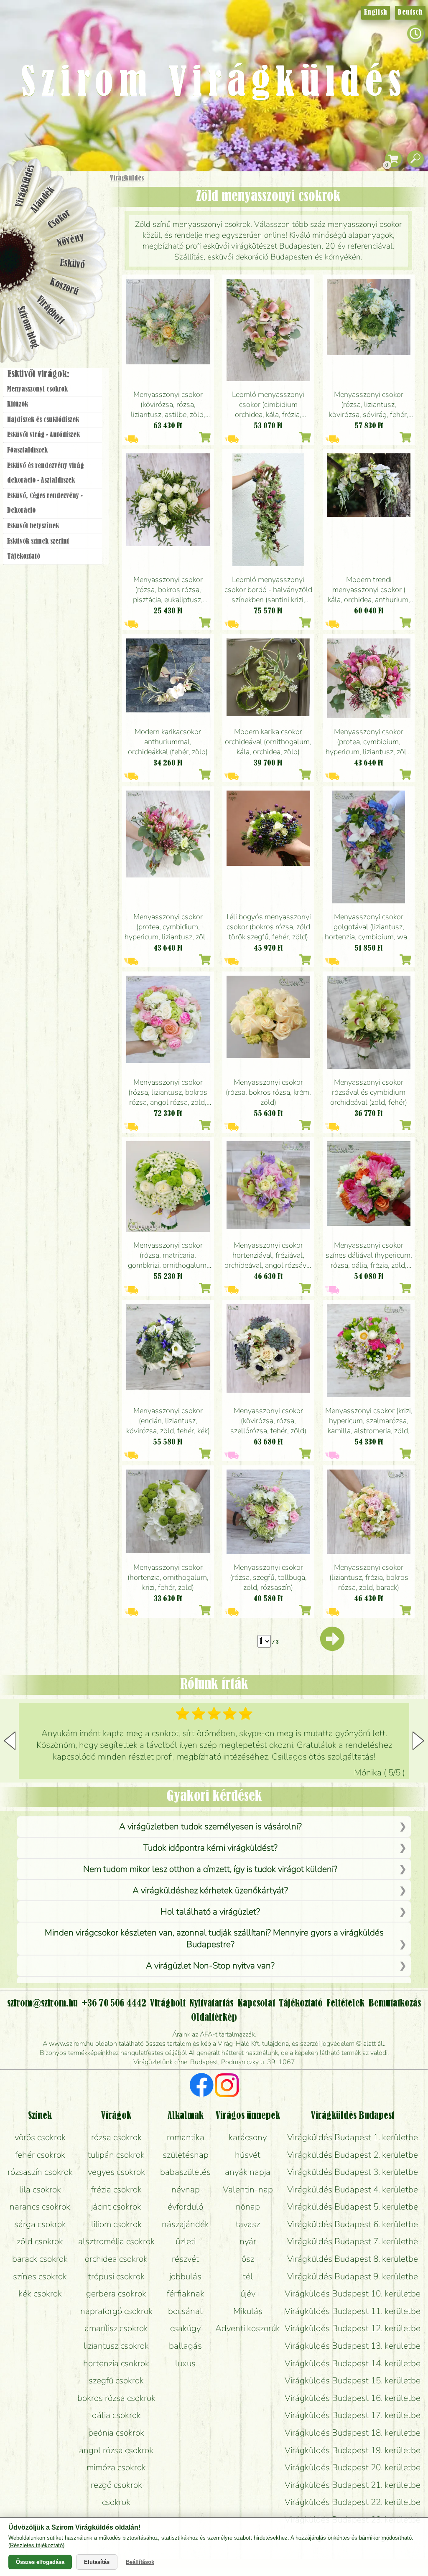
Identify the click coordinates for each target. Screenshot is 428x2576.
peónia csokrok (116, 2433)
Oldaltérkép (214, 2018)
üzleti (186, 2241)
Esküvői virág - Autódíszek (43, 435)
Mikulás (248, 2311)
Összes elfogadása (40, 2562)
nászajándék (185, 2224)
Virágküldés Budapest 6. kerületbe (353, 2224)
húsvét (248, 2155)
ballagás (185, 2346)
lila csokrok (40, 2189)
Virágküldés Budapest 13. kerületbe (353, 2346)
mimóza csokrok (116, 2467)
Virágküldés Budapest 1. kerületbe (353, 2137)
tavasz (248, 2224)
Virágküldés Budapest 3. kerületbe (353, 2172)
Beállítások (140, 2562)
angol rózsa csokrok (116, 2450)
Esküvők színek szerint (38, 542)
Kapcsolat (256, 2004)
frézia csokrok (116, 2189)
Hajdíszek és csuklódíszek (43, 420)
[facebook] (202, 2086)
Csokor (60, 219)
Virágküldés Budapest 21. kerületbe (353, 2485)
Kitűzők (18, 404)
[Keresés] (415, 159)
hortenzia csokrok (116, 2363)
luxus (185, 2363)
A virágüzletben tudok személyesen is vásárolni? (210, 1826)
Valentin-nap (248, 2189)
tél (248, 2276)
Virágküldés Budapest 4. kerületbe (353, 2189)
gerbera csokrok (116, 2294)
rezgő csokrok (116, 2485)
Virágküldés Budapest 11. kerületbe (353, 2311)
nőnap (248, 2207)
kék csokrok (40, 2294)
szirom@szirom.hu (42, 2004)
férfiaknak (186, 2294)
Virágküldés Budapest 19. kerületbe (353, 2450)
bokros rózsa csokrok (116, 2398)
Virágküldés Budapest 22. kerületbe (353, 2502)
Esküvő (73, 264)
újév (248, 2294)
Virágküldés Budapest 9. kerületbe (353, 2276)
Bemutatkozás (395, 2004)
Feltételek (345, 2004)
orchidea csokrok (116, 2259)
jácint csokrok (116, 2207)
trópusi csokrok (116, 2276)
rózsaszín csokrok (40, 2172)
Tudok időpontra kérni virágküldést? (210, 1848)
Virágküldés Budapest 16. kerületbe (353, 2398)
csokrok (116, 2502)
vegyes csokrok (116, 2172)
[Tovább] (332, 1646)
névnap (186, 2189)
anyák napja (248, 2172)
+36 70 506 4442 (114, 2004)
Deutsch (410, 13)
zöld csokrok (40, 2241)
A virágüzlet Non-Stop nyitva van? (210, 1966)
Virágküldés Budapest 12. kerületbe (353, 2328)
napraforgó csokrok (116, 2311)
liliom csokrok (116, 2224)
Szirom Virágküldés (214, 84)
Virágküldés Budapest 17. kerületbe (353, 2415)
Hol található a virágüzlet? (210, 1912)
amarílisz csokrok (116, 2328)
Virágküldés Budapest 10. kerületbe (353, 2294)
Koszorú (64, 287)
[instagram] (227, 2086)
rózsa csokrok (116, 2137)
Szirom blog (28, 327)
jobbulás (185, 2276)
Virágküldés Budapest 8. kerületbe (353, 2259)
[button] (418, 1741)
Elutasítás (97, 2562)
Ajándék (43, 200)
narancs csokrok (40, 2207)
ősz (248, 2259)
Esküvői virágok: (38, 374)
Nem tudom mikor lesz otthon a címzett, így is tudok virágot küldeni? (210, 1869)
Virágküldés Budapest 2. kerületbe (353, 2155)
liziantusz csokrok (116, 2346)
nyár (248, 2241)
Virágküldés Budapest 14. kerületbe (353, 2363)
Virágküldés (127, 178)
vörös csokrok (40, 2137)
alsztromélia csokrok (116, 2241)
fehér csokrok (40, 2155)
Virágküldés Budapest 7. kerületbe (353, 2241)
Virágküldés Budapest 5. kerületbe (353, 2207)
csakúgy (185, 2328)
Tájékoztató (24, 557)
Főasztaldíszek (27, 450)
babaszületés (185, 2172)
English (376, 13)
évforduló (185, 2207)
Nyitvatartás (211, 2004)
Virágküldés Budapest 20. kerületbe (353, 2467)
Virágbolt (50, 310)
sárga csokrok (40, 2224)
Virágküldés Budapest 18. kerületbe (353, 2433)
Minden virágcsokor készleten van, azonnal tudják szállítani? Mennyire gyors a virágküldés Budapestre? (214, 1938)
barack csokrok (40, 2259)
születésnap (186, 2155)
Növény (71, 240)
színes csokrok (40, 2276)
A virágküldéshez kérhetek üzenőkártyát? (210, 1890)
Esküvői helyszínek (33, 526)
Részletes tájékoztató (36, 2545)
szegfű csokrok (116, 2380)
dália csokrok (116, 2415)
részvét (185, 2259)
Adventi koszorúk (248, 2328)
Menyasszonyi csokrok (37, 389)
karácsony (248, 2137)
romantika (186, 2137)
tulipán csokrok (116, 2155)
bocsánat (185, 2311)
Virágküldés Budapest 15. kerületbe (353, 2380)
